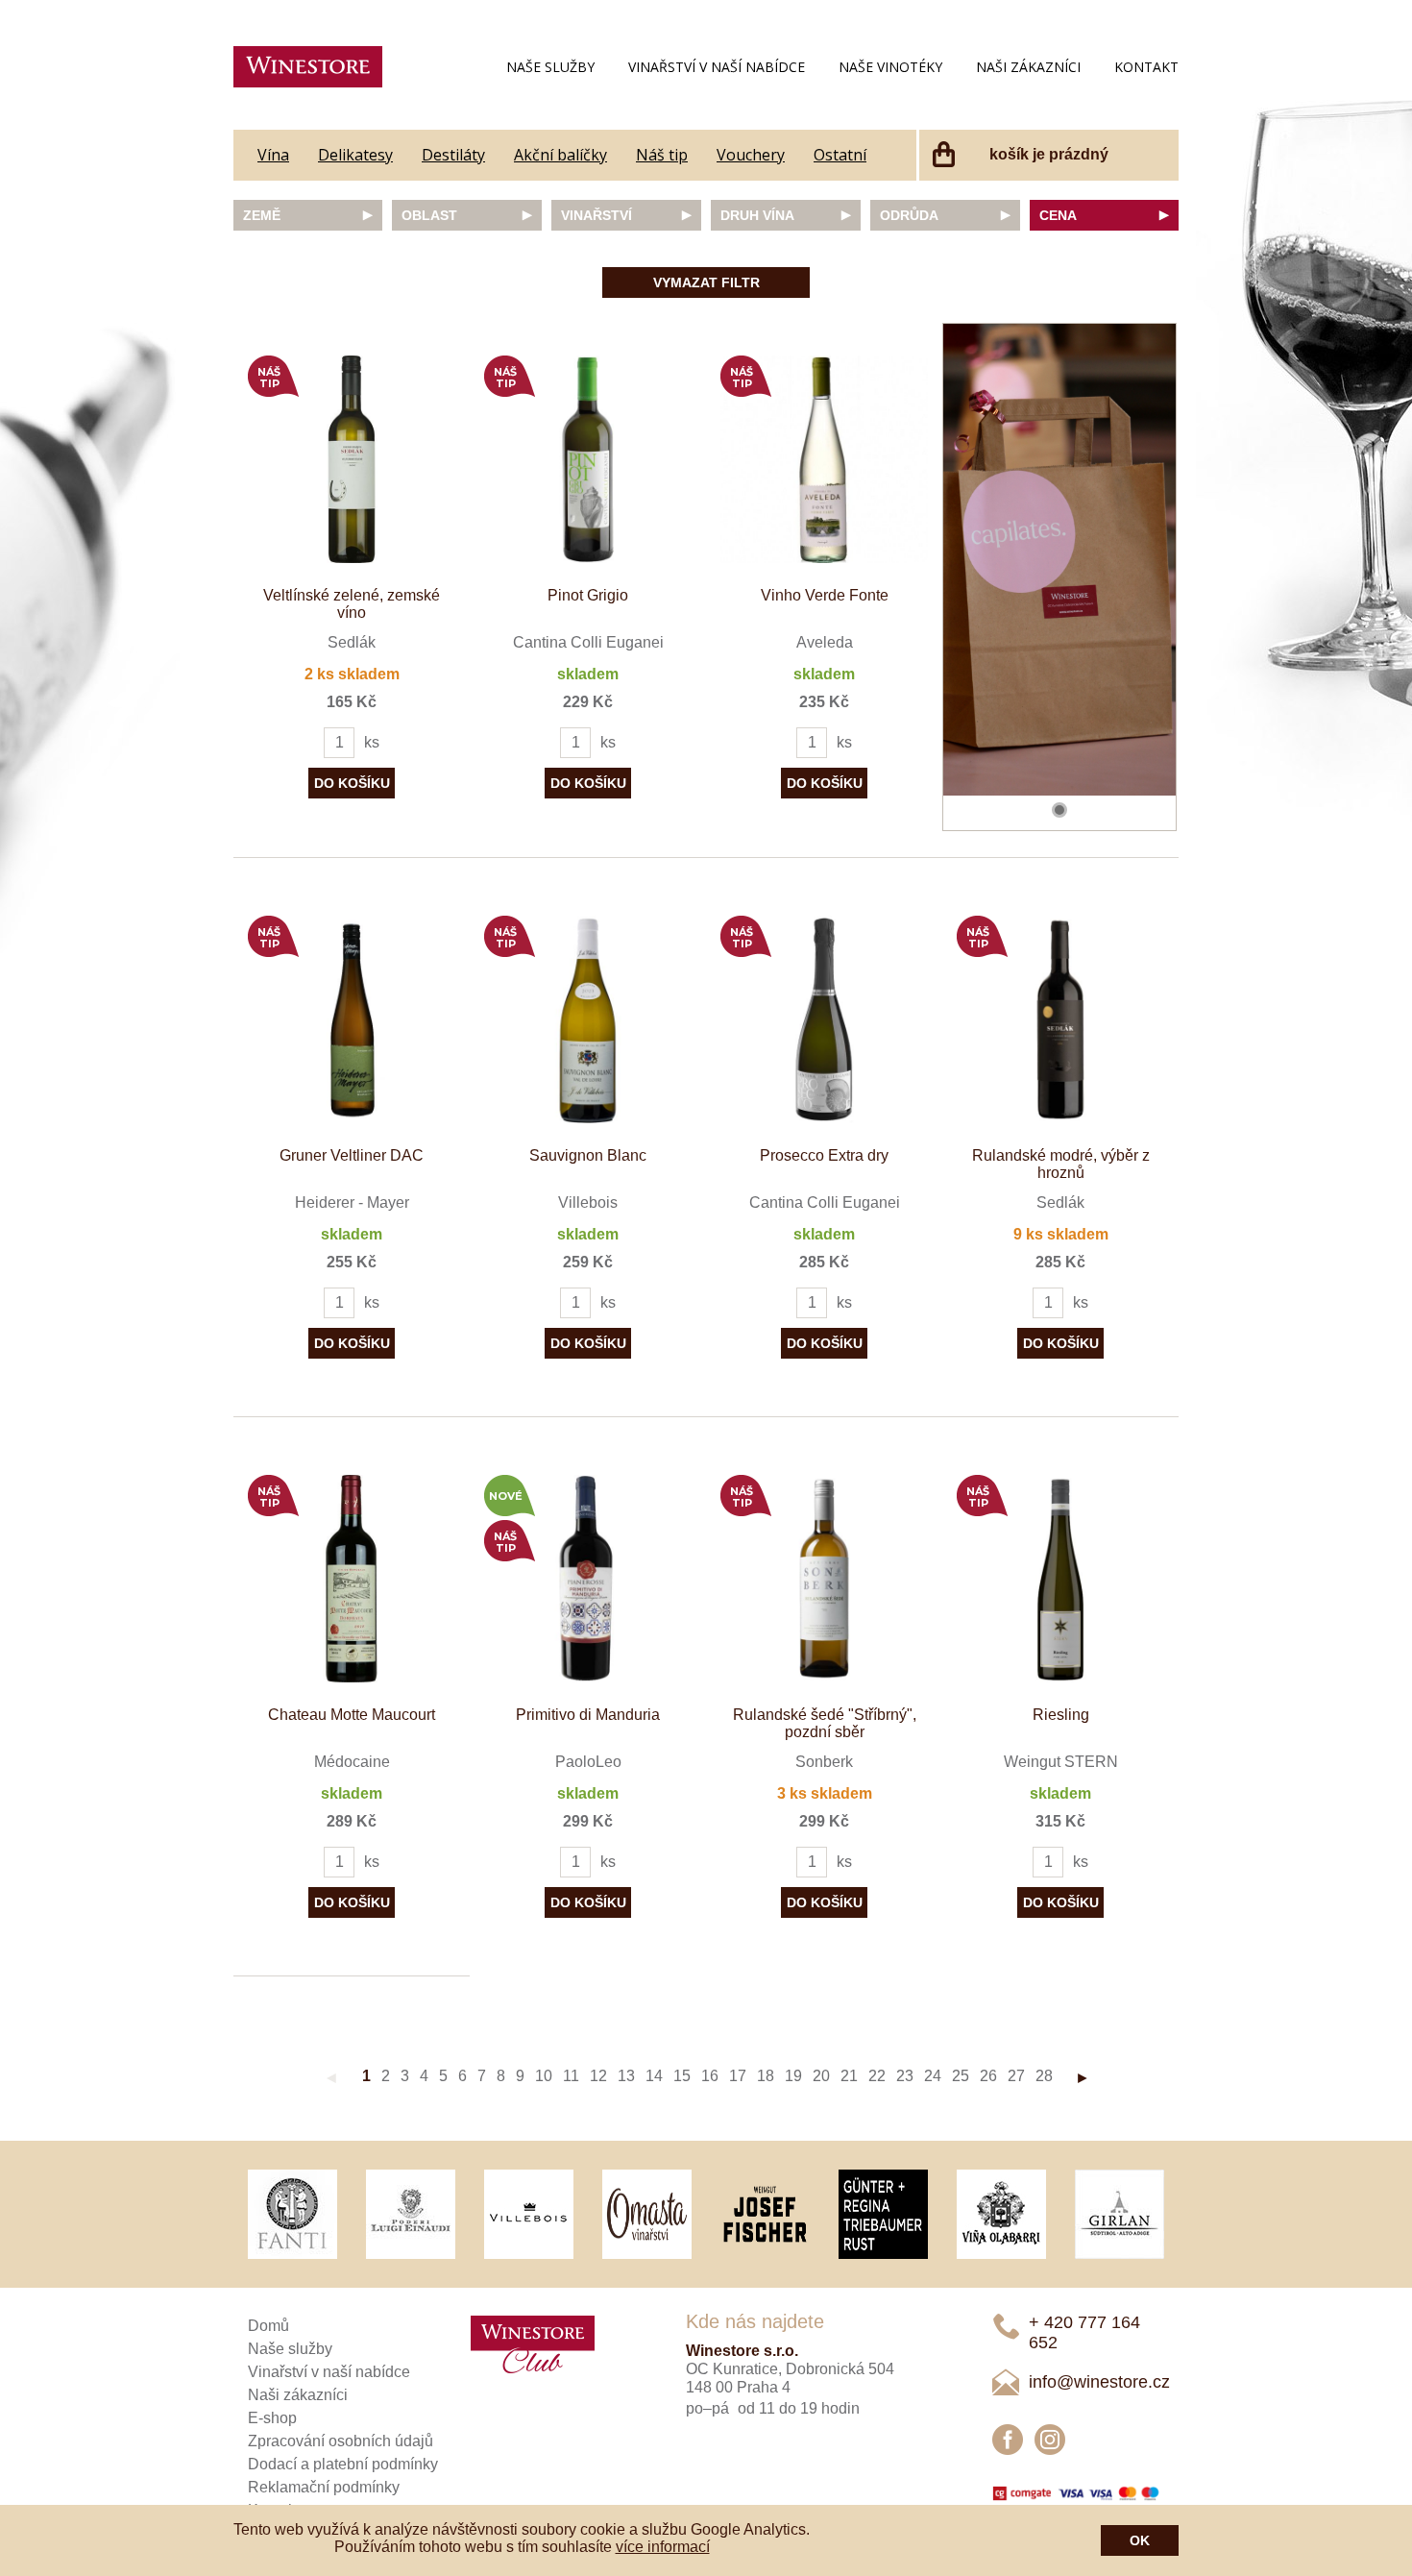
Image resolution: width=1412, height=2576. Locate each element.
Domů (268, 2326)
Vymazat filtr (706, 282)
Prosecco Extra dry (824, 1155)
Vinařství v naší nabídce (717, 67)
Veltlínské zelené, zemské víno (352, 604)
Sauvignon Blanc (588, 1155)
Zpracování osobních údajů (341, 2441)
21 (849, 2076)
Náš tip (662, 155)
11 (571, 2076)
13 (626, 2076)
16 (710, 2076)
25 (961, 2076)
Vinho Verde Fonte (825, 595)
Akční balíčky (560, 155)
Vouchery (751, 155)
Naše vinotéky (890, 67)
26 (988, 2076)
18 (766, 2076)
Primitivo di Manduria (588, 1715)
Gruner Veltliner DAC (352, 1155)
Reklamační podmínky (324, 2487)
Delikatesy (355, 155)
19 (793, 2076)
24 (933, 2076)
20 (821, 2076)
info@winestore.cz (1099, 2382)
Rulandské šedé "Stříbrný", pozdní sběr (825, 1723)
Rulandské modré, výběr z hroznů (1061, 1164)
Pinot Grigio (588, 595)
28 (1044, 2076)
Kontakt (1146, 67)
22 (877, 2076)
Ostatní (840, 155)
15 (682, 2076)
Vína (273, 155)
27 (1016, 2076)
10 (544, 2076)
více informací (663, 2547)
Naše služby (550, 67)
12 (598, 2076)
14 (654, 2076)
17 (738, 2076)
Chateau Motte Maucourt (352, 1715)
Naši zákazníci (1028, 67)
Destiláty (453, 155)
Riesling (1061, 1715)
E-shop (272, 2418)
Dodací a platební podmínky (343, 2464)
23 (905, 2076)
